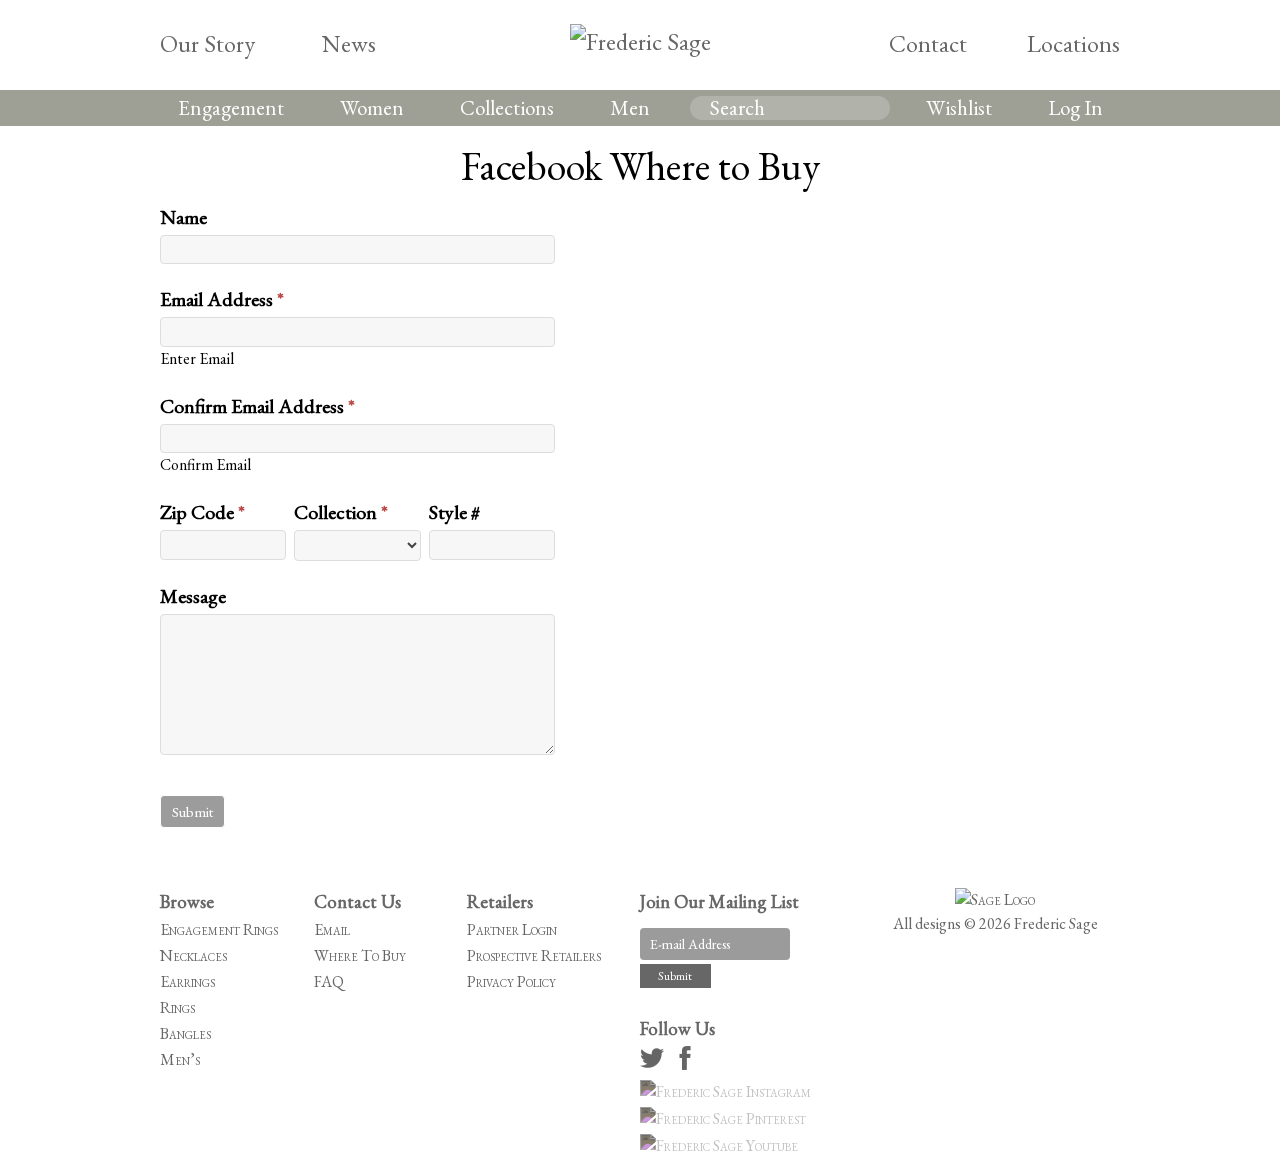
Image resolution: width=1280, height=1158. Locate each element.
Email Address (222, 299)
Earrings (187, 981)
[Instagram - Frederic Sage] (728, 1091)
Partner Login (512, 929)
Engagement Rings (219, 929)
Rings (177, 1007)
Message (193, 596)
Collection (341, 512)
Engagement (231, 107)
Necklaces (193, 955)
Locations (1073, 43)
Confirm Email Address (257, 406)
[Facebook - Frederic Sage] (688, 1064)
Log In (1075, 107)
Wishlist (959, 107)
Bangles (185, 1033)
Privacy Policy (511, 981)
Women (372, 107)
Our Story (207, 43)
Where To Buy (360, 955)
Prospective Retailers (534, 955)
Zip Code (202, 512)
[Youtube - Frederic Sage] (722, 1145)
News (349, 43)
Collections (507, 107)
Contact (928, 43)
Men (630, 107)
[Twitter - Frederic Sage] (655, 1064)
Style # (454, 512)
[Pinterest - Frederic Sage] (726, 1118)
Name (183, 217)
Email (332, 929)
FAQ (329, 981)
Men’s (180, 1059)
